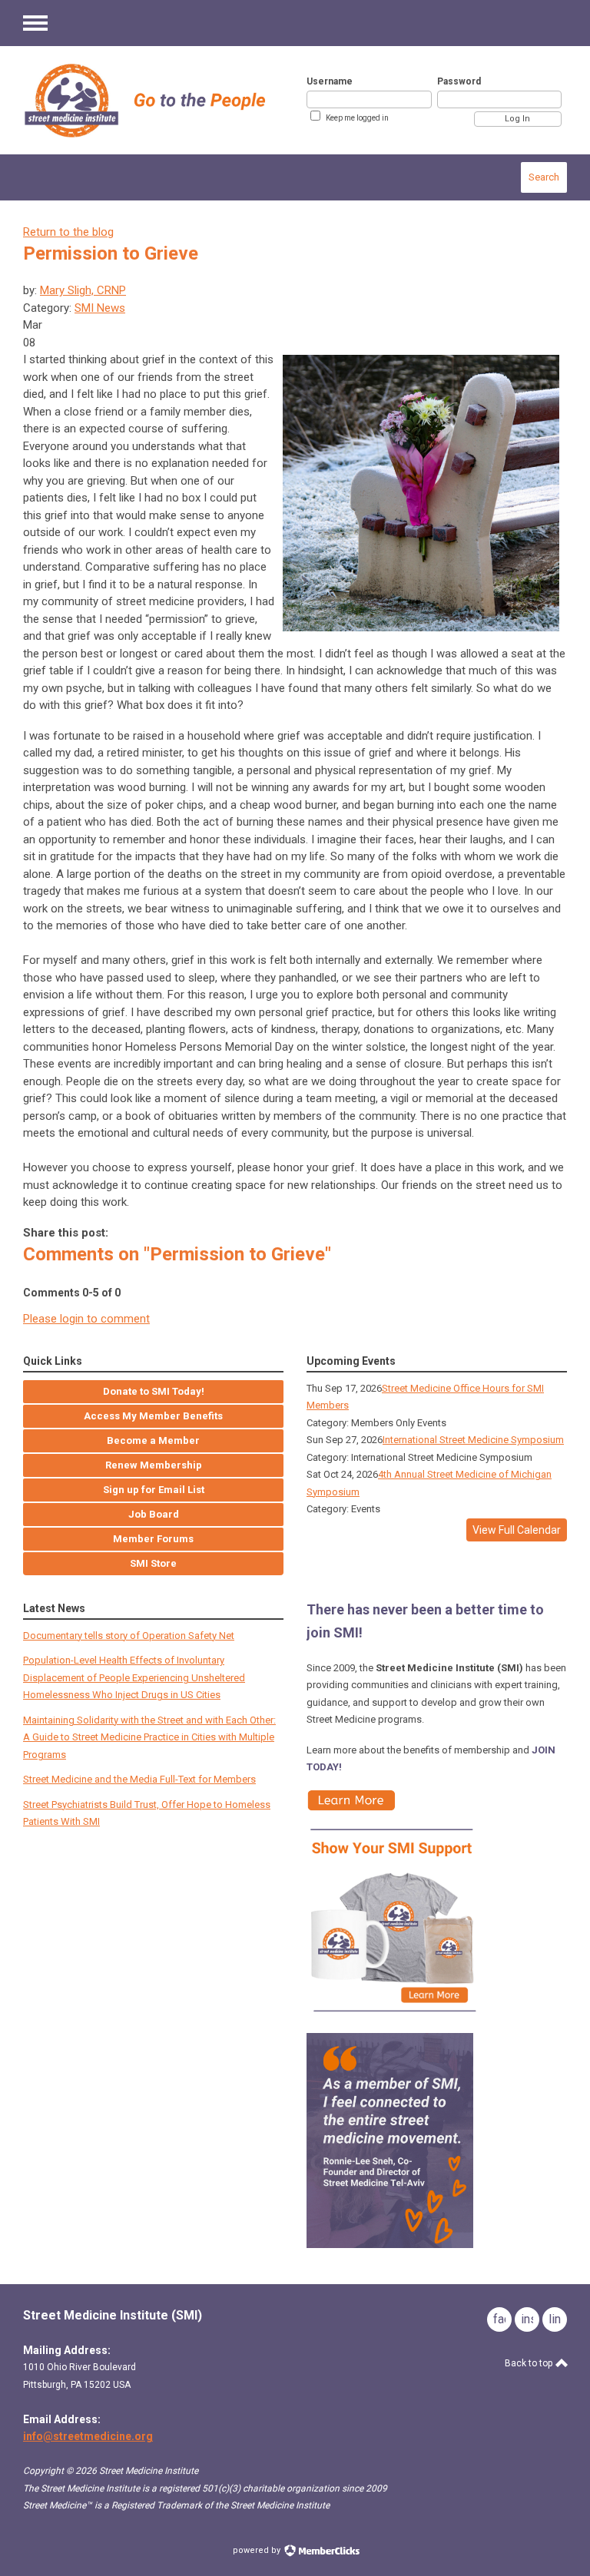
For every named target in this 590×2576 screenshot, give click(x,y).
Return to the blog (68, 232)
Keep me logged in (357, 118)
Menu (35, 23)
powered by (258, 2550)
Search (544, 177)
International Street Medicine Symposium (473, 1440)
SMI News (100, 308)
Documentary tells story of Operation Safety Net (129, 1636)
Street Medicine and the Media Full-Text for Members (139, 1779)
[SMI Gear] (394, 2016)
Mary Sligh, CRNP (83, 290)
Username (330, 81)
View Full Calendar (517, 1530)
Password (459, 81)
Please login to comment (86, 1319)
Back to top (530, 2363)
